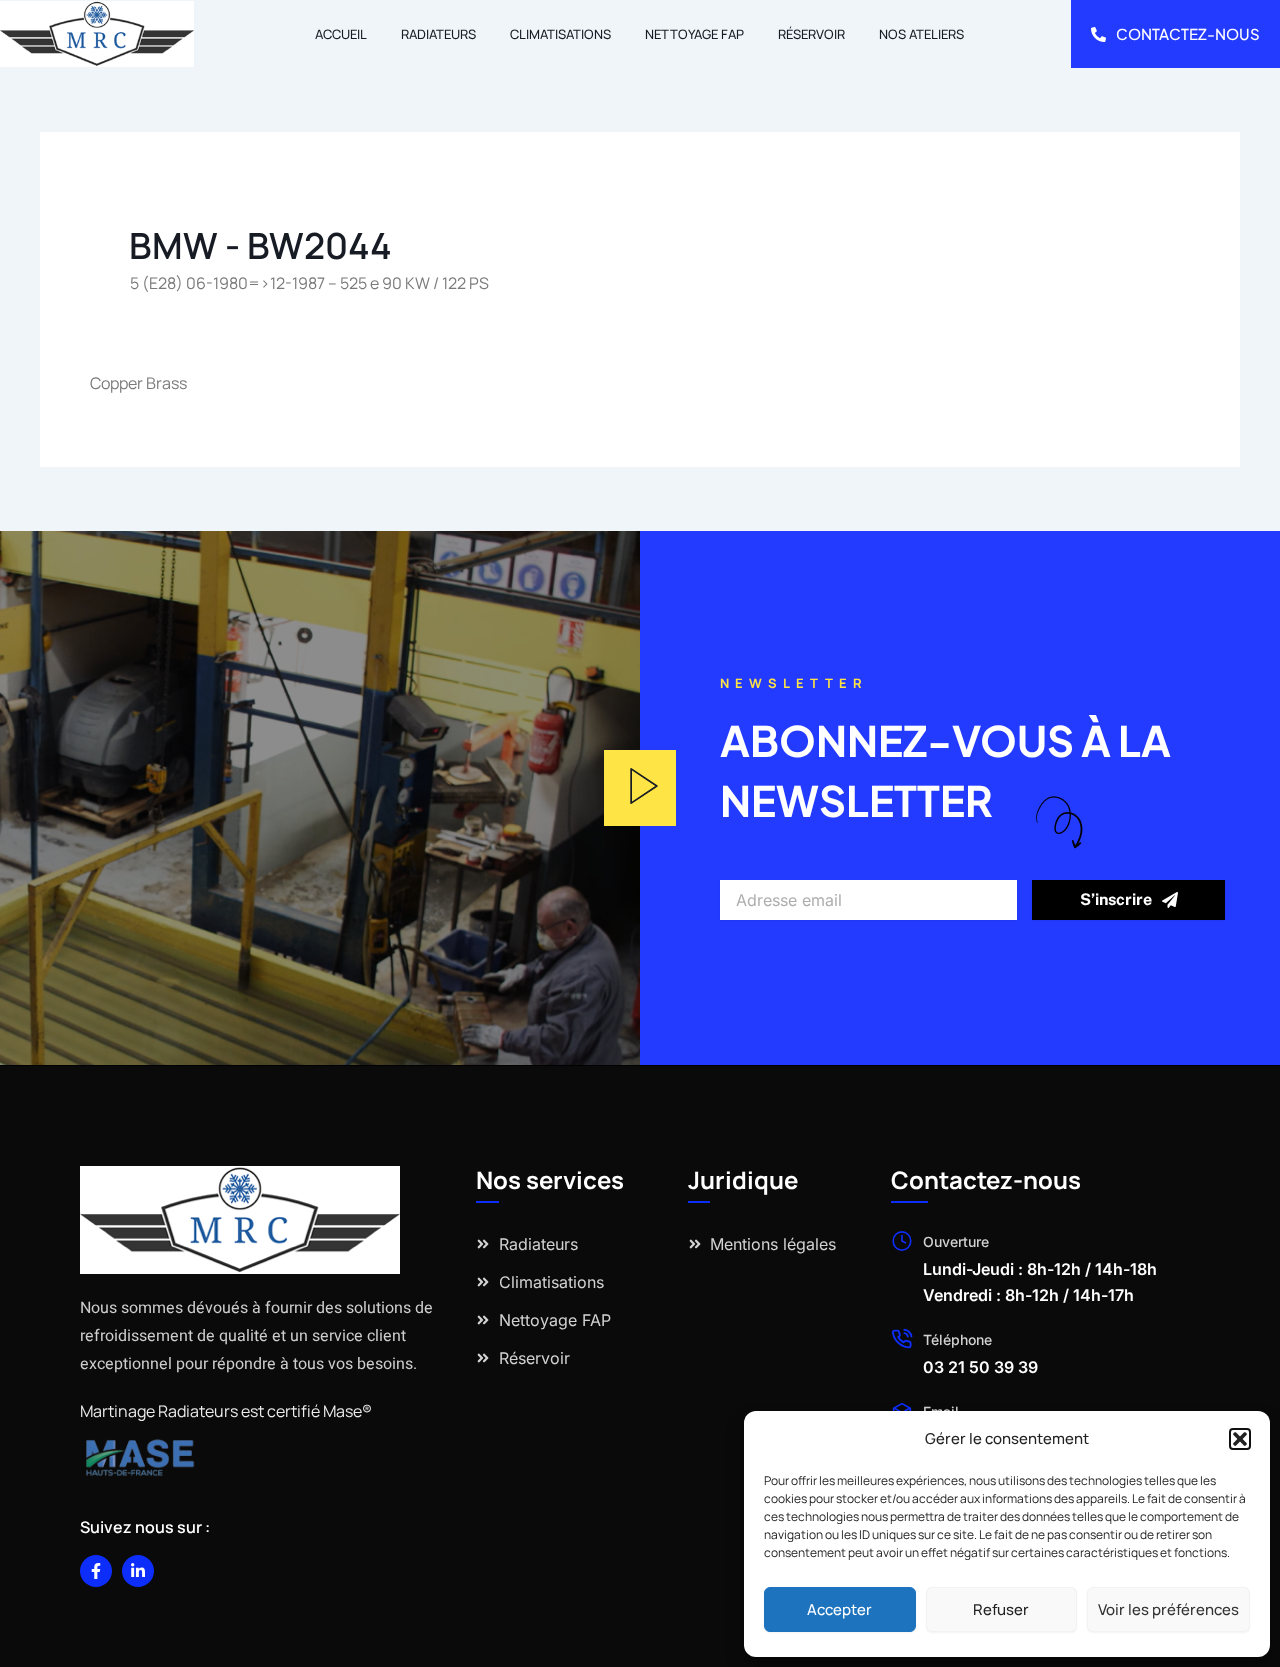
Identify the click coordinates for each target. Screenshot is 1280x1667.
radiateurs (438, 34)
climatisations (560, 34)
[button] (1240, 1439)
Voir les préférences (1168, 1609)
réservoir (811, 34)
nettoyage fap (694, 34)
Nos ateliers (921, 34)
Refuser (1001, 1609)
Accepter (839, 1609)
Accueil (341, 34)
